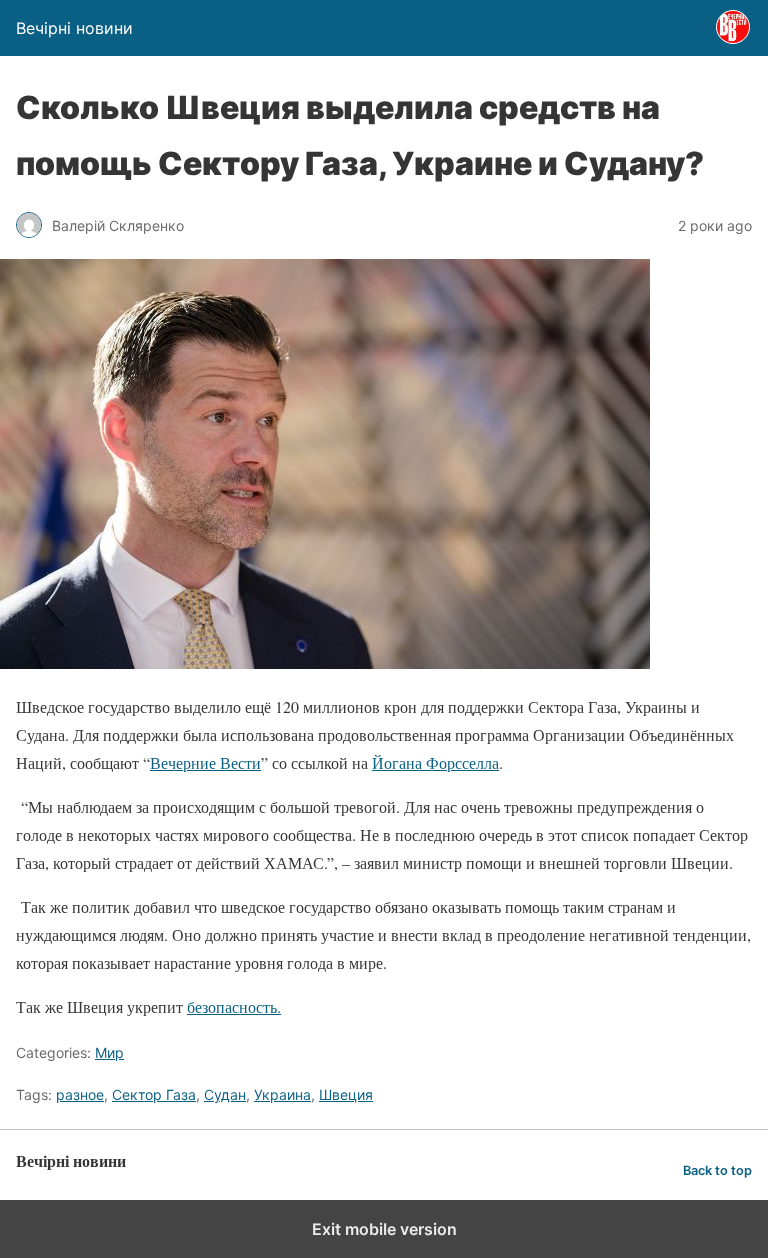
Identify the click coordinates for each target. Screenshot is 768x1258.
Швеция (346, 1094)
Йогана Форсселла (435, 762)
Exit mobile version (384, 1229)
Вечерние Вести (205, 762)
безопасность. (234, 1006)
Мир (109, 1052)
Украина (282, 1094)
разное (80, 1094)
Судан (225, 1094)
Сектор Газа (154, 1094)
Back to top (717, 1170)
